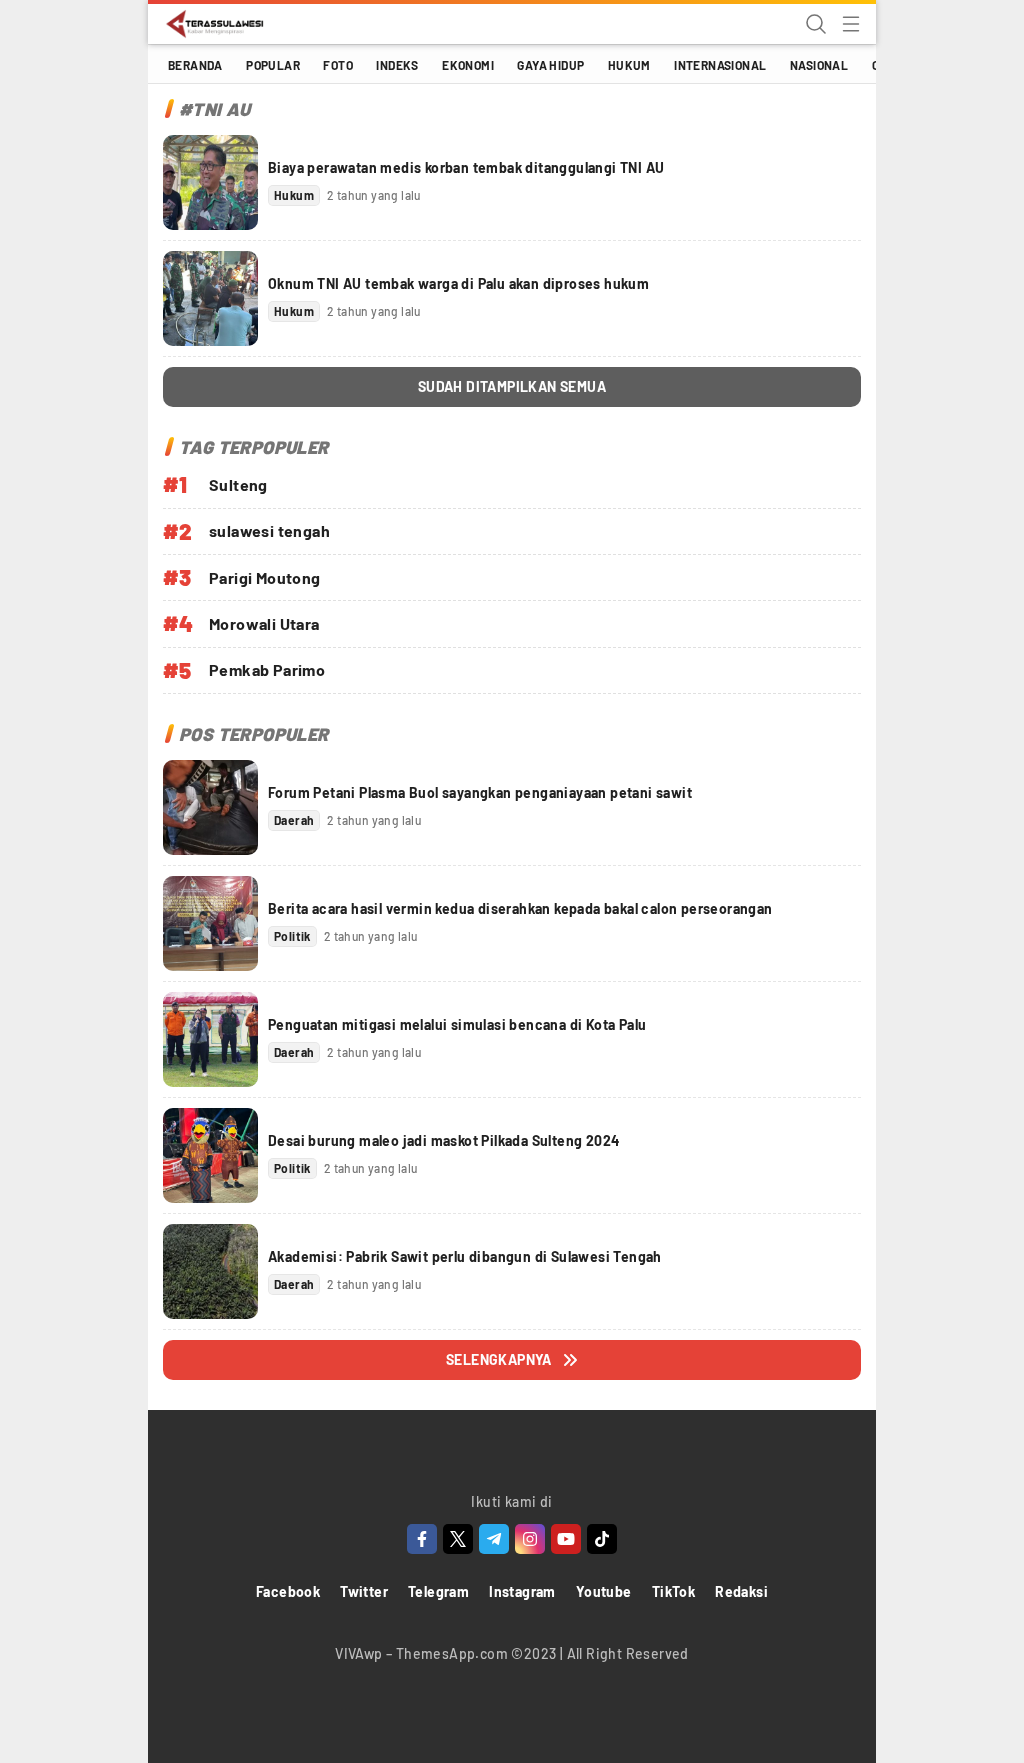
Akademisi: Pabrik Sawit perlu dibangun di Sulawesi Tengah (465, 1256)
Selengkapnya (499, 1359)
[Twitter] (458, 1539)
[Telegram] (494, 1539)
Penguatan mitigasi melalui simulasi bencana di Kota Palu (457, 1024)
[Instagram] (530, 1539)
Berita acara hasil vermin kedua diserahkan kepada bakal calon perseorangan (520, 908)
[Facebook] (422, 1539)
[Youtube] (566, 1539)
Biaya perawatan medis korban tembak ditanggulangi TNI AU (466, 167)
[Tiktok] (602, 1539)
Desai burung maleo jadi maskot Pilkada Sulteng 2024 (443, 1140)
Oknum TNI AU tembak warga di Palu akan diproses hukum (458, 283)
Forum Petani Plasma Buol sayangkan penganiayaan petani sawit (480, 792)
